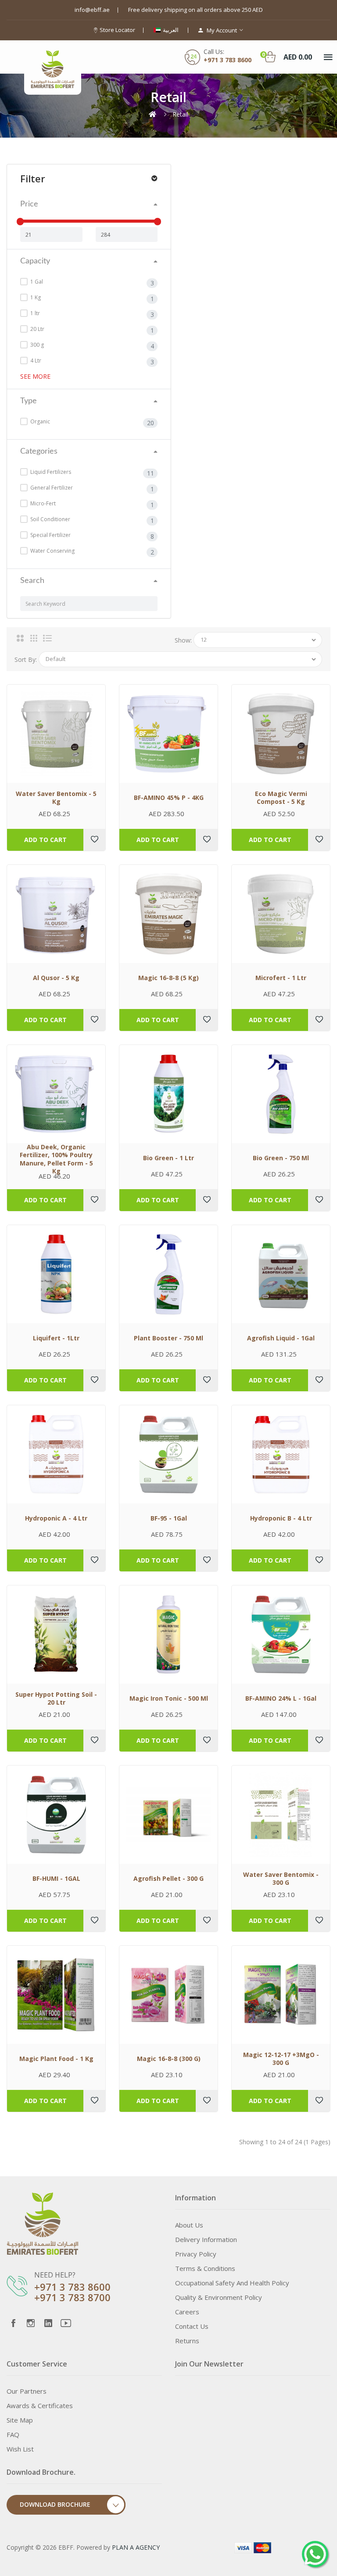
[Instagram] (31, 2323)
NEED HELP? (55, 2275)
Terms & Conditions (205, 2268)
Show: (183, 640)
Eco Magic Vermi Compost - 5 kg (281, 798)
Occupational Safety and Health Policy (232, 2283)
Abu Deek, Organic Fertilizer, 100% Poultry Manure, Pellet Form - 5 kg (56, 1159)
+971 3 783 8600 (72, 2287)
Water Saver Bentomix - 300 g (281, 1879)
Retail (180, 114)
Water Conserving (52, 551)
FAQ (13, 2434)
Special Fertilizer (50, 535)
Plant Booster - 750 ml (168, 1338)
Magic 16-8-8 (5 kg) (168, 978)
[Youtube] (66, 2323)
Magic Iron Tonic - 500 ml (169, 1698)
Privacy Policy (196, 2254)
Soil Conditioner (50, 519)
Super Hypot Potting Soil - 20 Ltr (56, 1698)
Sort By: (26, 659)
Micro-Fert (42, 503)
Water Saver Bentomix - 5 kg (56, 798)
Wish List (20, 2449)
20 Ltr (37, 329)
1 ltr (34, 313)
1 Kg (35, 297)
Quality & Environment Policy (219, 2297)
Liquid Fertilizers (50, 472)
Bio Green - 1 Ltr (168, 1158)
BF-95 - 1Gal (169, 1518)
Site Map (20, 2420)
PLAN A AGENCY (136, 2547)
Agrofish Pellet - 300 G (168, 1879)
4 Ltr (35, 361)
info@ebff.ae (92, 10)
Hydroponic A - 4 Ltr (56, 1518)
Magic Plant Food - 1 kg (56, 2059)
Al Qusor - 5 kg (56, 978)
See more (35, 376)
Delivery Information (206, 2239)
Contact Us (192, 2326)
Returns (187, 2341)
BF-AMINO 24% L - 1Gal (281, 1698)
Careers (187, 2312)
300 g (36, 345)
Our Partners (27, 2391)
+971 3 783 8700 (72, 2297)
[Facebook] (13, 2323)
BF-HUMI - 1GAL (56, 1879)
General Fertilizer (51, 488)
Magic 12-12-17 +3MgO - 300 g (281, 2059)
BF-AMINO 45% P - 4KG (169, 798)
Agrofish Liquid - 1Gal (281, 1338)
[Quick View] (56, 734)
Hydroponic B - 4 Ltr (281, 1518)
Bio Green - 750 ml (281, 1158)
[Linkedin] (48, 2323)
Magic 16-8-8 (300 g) (169, 2059)
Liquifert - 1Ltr (56, 1338)
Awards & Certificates (40, 2405)
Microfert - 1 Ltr (281, 978)
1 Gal (36, 282)
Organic (39, 421)
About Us (189, 2225)
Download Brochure (55, 2504)
